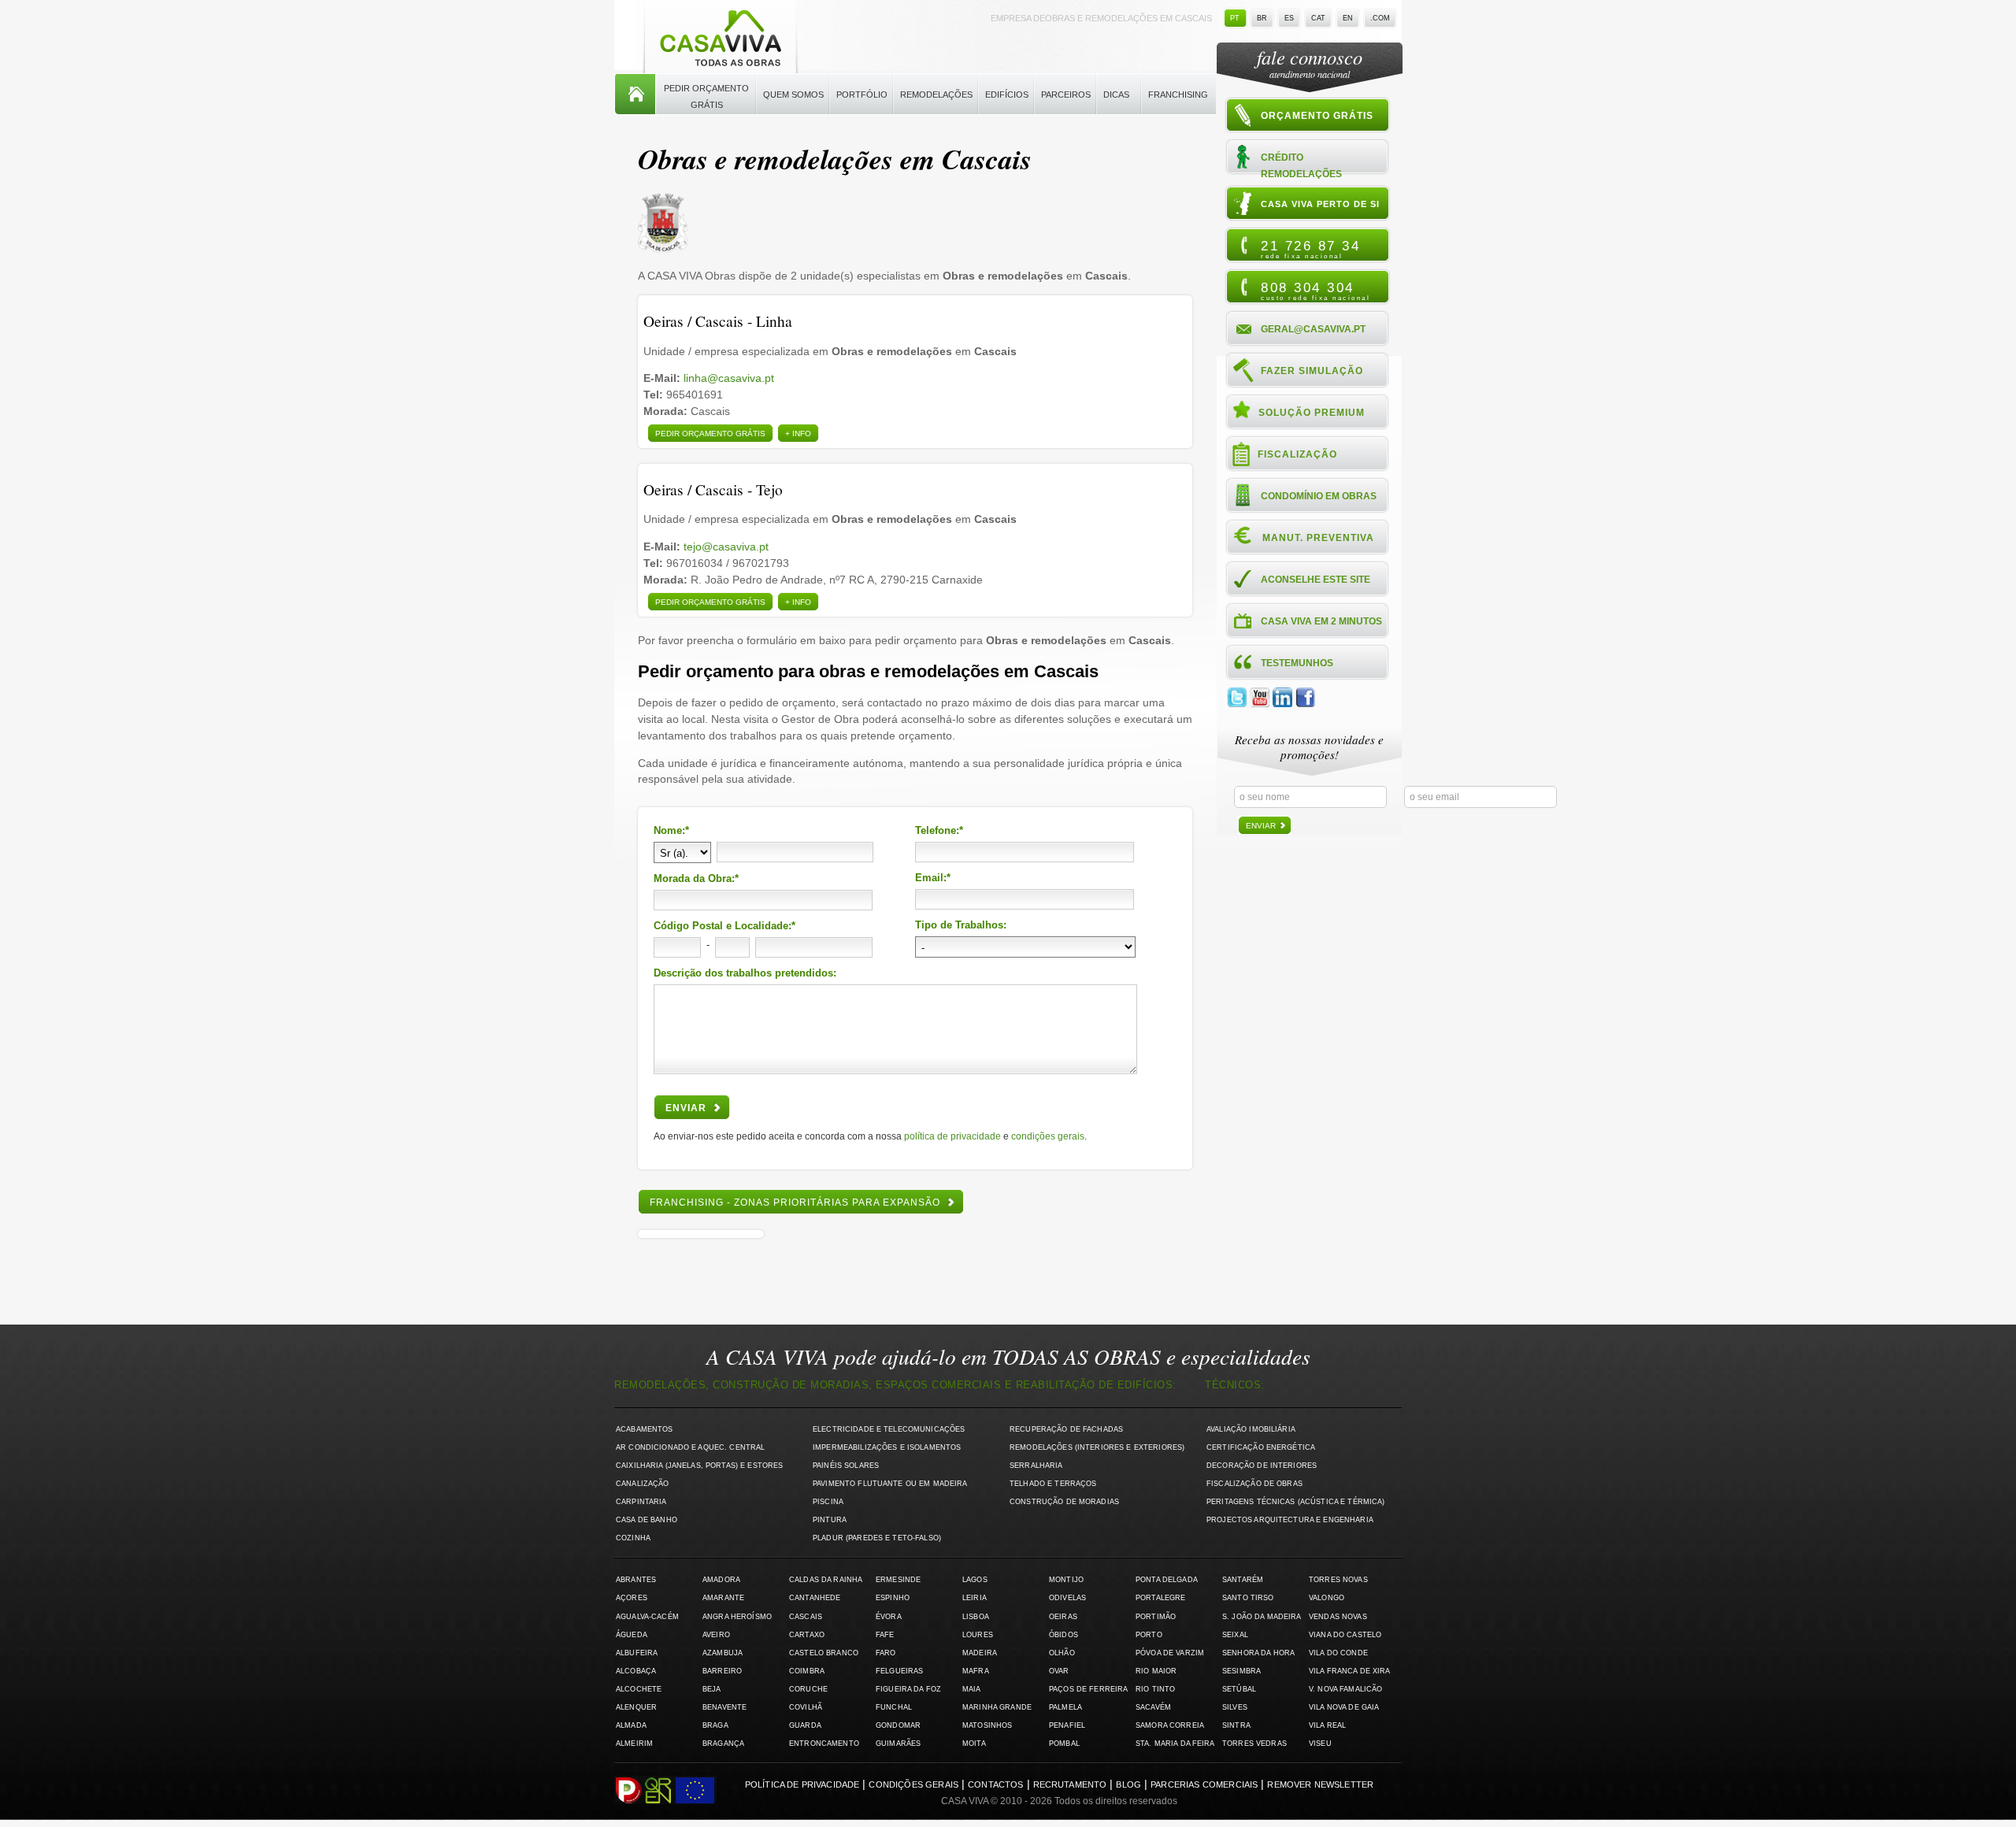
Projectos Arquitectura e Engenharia (1290, 1520)
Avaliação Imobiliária (1251, 1429)
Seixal (1235, 1635)
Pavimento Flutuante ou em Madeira (890, 1484)
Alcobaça (636, 1671)
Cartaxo (807, 1635)
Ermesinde (898, 1580)
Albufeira (637, 1653)
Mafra (976, 1671)
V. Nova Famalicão (1345, 1689)
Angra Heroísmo (737, 1617)
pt (1235, 18)
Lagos (975, 1580)
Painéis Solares (846, 1466)
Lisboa (976, 1617)
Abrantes (636, 1580)
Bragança (723, 1744)
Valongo (1327, 1598)
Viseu (1320, 1744)
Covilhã (806, 1707)
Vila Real (1327, 1725)
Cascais (806, 1617)
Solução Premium (1312, 413)
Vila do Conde (1338, 1653)
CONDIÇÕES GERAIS (1048, 1136)
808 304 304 (1316, 291)
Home (635, 94)
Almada (631, 1725)
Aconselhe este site (1316, 580)
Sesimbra (1241, 1671)
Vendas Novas (1338, 1617)
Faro (886, 1653)
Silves (1235, 1707)
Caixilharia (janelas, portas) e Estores (699, 1466)
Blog (1128, 1784)
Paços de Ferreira (1088, 1689)
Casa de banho (647, 1520)
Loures (978, 1635)
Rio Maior (1156, 1671)
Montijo (1066, 1580)
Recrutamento (1070, 1784)
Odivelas (1067, 1598)
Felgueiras (899, 1671)
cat (1318, 18)
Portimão (1156, 1617)
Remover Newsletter (1320, 1784)
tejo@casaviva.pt (726, 547)
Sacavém (1153, 1707)
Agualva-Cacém (647, 1617)
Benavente (724, 1707)
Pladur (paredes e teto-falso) (877, 1538)
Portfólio (862, 94)
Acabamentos (645, 1429)
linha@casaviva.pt (729, 378)
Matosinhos (987, 1725)
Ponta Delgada (1167, 1580)
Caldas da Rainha (826, 1580)
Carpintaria (641, 1502)
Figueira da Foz (908, 1689)
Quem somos (793, 94)
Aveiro (716, 1635)
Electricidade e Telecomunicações (889, 1429)
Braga (715, 1725)
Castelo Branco (824, 1653)
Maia (972, 1689)
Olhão (1062, 1653)
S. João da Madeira (1262, 1617)
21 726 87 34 (1310, 249)
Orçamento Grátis (1317, 116)
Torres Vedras (1254, 1744)
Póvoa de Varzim (1170, 1653)
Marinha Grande (997, 1707)
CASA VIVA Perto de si (1320, 204)
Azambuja (723, 1653)
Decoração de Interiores (1262, 1466)
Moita (974, 1744)
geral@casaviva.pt (1313, 329)
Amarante (723, 1598)
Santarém (1243, 1580)
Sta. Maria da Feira (1175, 1744)
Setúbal (1239, 1689)
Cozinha (633, 1538)
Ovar (1059, 1671)
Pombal (1064, 1744)
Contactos (995, 1784)
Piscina (828, 1502)
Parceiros (1066, 94)
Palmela (1065, 1707)
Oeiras (1063, 1617)
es (1289, 18)
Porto (1149, 1635)
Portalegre (1160, 1598)
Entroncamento (824, 1744)
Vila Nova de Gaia (1344, 1707)
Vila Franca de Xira (1350, 1671)
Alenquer (636, 1707)
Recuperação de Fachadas (1066, 1429)
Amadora (721, 1580)
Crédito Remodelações (1301, 165)
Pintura (830, 1520)
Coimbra (807, 1671)
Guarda (805, 1725)
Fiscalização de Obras (1254, 1484)
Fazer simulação (1312, 371)
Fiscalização (1297, 454)
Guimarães (898, 1744)
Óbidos (1064, 1635)
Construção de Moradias (1064, 1502)
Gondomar (898, 1725)
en (1348, 18)
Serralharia (1036, 1466)
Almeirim (634, 1744)
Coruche (808, 1689)
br (1262, 18)
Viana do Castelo (1345, 1635)
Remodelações (936, 94)
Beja (712, 1689)
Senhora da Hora (1258, 1653)
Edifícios (1007, 94)
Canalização (643, 1484)
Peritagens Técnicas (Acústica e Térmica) (1296, 1502)
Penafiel (1067, 1725)
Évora (889, 1617)
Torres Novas (1338, 1580)
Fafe (885, 1635)
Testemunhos (1297, 663)
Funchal (894, 1707)
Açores (632, 1598)
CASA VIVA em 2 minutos (1321, 621)
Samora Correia (1170, 1725)
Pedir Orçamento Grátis (706, 96)
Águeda (632, 1635)
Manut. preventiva (1318, 538)
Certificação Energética (1261, 1447)
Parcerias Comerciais (1204, 1784)
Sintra (1236, 1725)
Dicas (1116, 94)
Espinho (893, 1598)
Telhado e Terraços (1053, 1484)
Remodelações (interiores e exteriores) (1097, 1447)
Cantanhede (815, 1598)
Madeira (980, 1653)
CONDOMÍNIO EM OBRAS (1319, 496)
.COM (1380, 18)
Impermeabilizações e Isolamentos (887, 1447)
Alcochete (639, 1689)
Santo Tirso (1248, 1598)
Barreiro (722, 1671)
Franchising (1178, 94)
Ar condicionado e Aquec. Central (690, 1447)
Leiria (975, 1598)
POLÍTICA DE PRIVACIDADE (952, 1136)
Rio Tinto (1155, 1689)
